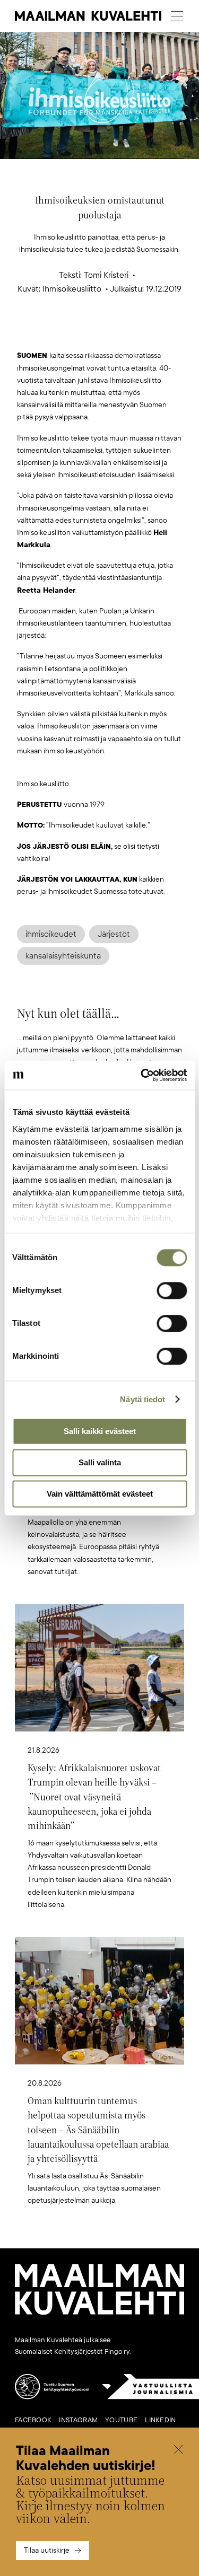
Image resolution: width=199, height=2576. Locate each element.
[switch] (172, 1290)
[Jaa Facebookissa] (116, 333)
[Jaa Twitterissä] (49, 333)
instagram (78, 2420)
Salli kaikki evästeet (100, 1431)
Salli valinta (100, 1462)
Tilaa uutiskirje (47, 2550)
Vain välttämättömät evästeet (100, 1494)
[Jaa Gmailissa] (83, 333)
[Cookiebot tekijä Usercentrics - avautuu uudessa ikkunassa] (142, 1075)
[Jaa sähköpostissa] (150, 333)
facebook (33, 2420)
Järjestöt (114, 934)
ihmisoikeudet (51, 934)
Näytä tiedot (142, 1399)
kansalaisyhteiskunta (63, 956)
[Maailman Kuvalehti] (99, 2313)
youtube (121, 2420)
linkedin (160, 2420)
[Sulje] (178, 2451)
